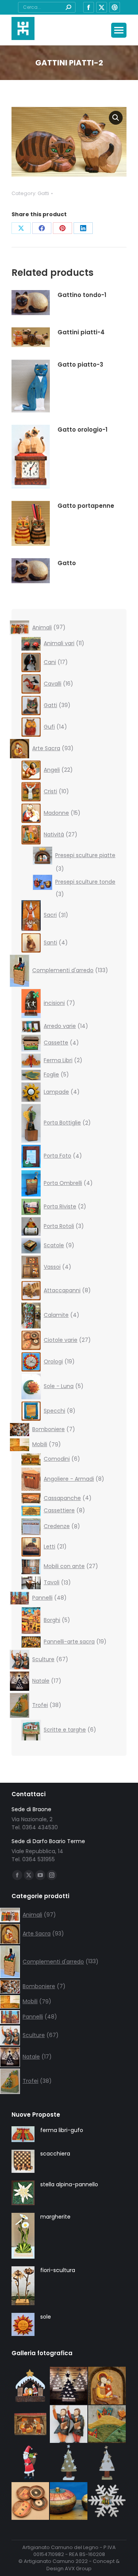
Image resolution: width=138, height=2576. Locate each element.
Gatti (43, 193)
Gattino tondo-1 (82, 295)
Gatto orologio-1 (82, 430)
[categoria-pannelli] (107, 2424)
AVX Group (78, 2568)
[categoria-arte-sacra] (107, 2386)
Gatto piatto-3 (80, 365)
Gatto (67, 563)
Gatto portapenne (86, 506)
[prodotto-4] (31, 2463)
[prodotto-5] (31, 2424)
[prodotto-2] (69, 2463)
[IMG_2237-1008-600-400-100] (31, 2501)
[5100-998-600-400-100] (69, 2501)
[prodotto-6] (31, 2386)
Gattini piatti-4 (81, 332)
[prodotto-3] (107, 2463)
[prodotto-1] (107, 2501)
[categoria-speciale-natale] (69, 2386)
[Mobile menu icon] (119, 30)
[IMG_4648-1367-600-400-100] (69, 2424)
